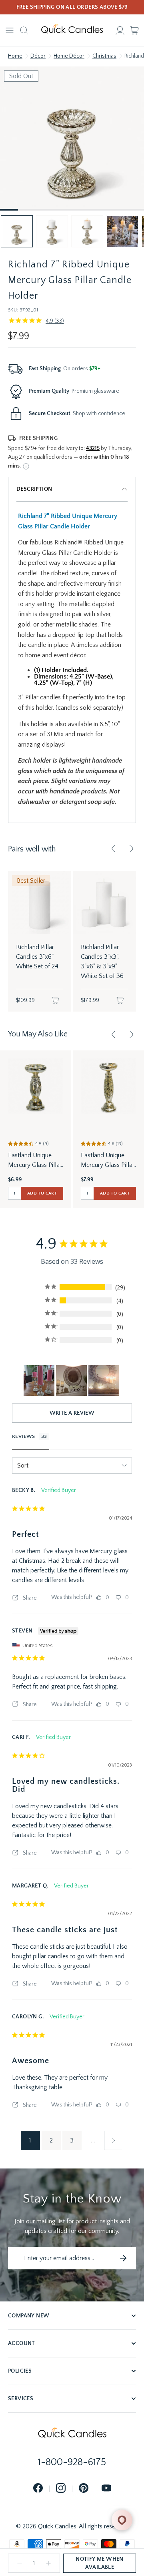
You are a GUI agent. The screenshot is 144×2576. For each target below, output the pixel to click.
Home (15, 56)
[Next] (131, 849)
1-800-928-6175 (72, 2462)
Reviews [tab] (24, 1436)
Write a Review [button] (72, 1413)
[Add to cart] (55, 1000)
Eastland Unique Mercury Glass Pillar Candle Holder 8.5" (35, 1161)
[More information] (26, 466)
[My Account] (120, 30)
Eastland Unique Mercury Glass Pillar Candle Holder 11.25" (108, 1161)
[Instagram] (61, 2489)
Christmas (104, 56)
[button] (17, 231)
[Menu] (10, 30)
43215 (93, 448)
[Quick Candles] (72, 30)
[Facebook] (38, 2489)
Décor (38, 56)
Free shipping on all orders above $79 (72, 7)
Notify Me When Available (100, 2563)
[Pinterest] (84, 2489)
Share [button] (29, 1598)
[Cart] (134, 30)
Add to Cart (42, 1193)
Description (34, 489)
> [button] (114, 2140)
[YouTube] (106, 2489)
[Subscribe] (123, 2258)
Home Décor (69, 56)
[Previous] (114, 849)
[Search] (24, 30)
